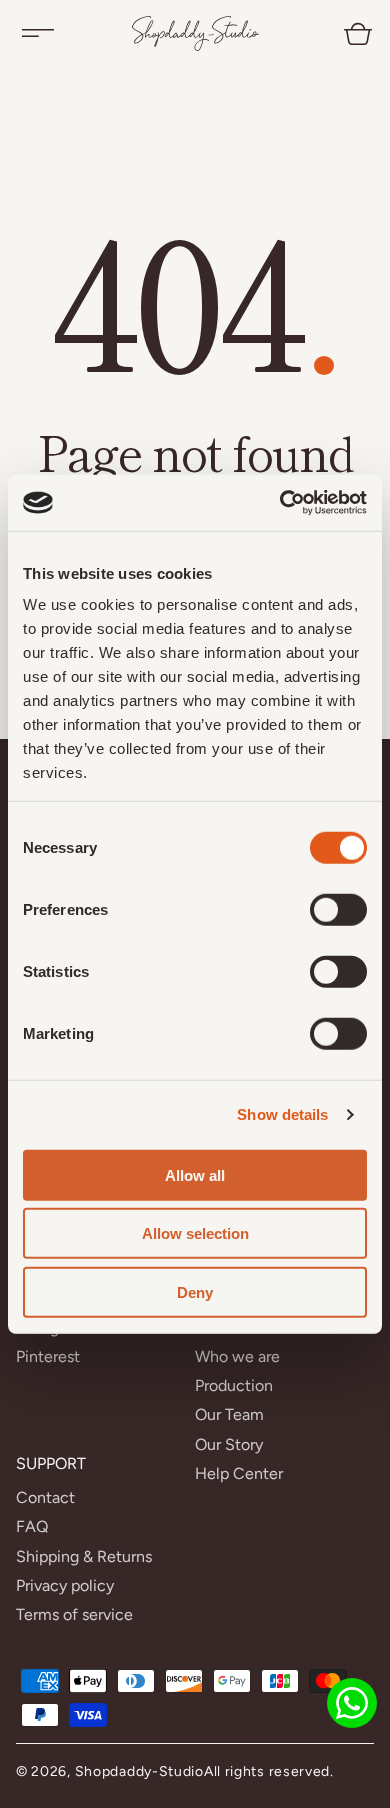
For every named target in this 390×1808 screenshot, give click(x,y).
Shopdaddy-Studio (139, 1771)
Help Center (239, 1473)
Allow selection (195, 1233)
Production (234, 1385)
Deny (195, 1291)
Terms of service (74, 1614)
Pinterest (48, 1356)
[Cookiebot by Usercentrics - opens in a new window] (280, 503)
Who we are (237, 1356)
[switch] (338, 909)
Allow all (195, 1174)
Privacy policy (65, 1585)
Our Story (229, 1444)
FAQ (32, 1526)
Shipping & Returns (84, 1556)
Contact (45, 1497)
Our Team (229, 1414)
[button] (38, 33)
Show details (282, 1114)
